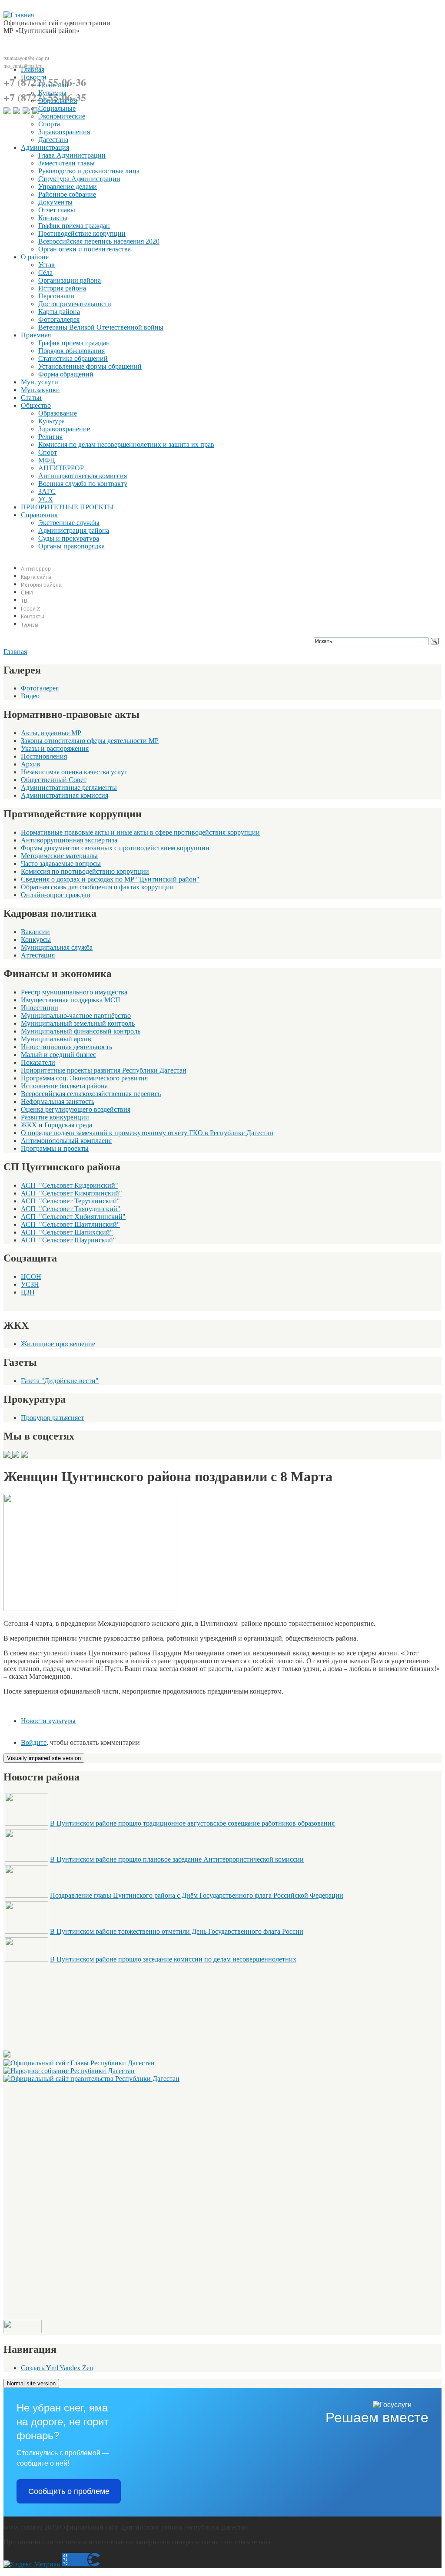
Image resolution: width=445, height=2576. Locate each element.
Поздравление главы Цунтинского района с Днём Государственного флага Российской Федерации (197, 1895)
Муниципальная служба (57, 947)
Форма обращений (66, 374)
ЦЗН (28, 1292)
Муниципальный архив (56, 1039)
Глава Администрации (72, 155)
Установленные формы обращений (90, 366)
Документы (55, 202)
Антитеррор (36, 568)
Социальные (57, 108)
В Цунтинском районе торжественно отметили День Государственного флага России (177, 1931)
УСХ (46, 499)
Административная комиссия (65, 795)
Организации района (70, 280)
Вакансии (35, 932)
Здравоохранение (64, 429)
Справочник (39, 515)
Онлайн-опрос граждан (56, 895)
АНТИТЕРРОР (61, 468)
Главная (33, 69)
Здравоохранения (64, 132)
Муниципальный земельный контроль (78, 1023)
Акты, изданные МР (51, 733)
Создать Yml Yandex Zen (57, 2368)
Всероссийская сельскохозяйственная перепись (91, 1094)
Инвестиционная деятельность (66, 1047)
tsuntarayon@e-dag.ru (26, 58)
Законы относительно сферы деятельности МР (90, 741)
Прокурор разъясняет (52, 1418)
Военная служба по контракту (83, 484)
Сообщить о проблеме (69, 2491)
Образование (58, 413)
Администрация (45, 147)
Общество (36, 405)
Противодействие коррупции (82, 233)
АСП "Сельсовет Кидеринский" (70, 1185)
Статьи (31, 398)
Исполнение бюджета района (64, 1086)
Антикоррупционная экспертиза (69, 840)
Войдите (34, 1742)
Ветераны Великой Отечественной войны (101, 327)
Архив (31, 764)
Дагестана (53, 140)
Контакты (53, 218)
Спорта (49, 124)
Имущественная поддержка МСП (71, 1000)
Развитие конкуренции (55, 1117)
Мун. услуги (40, 382)
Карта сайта (36, 577)
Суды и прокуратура (69, 538)
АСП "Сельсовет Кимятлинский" (71, 1193)
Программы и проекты (55, 1148)
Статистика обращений (73, 358)
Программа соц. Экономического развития (84, 1078)
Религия (50, 437)
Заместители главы (66, 163)
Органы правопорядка (71, 546)
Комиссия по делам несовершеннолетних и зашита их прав (126, 444)
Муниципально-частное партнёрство (76, 1016)
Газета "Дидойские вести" (60, 1381)
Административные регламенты (69, 788)
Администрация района (74, 530)
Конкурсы (36, 940)
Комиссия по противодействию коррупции (85, 871)
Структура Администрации (79, 179)
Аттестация (38, 955)
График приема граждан (74, 226)
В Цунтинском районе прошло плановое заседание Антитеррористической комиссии (177, 1859)
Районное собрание (67, 194)
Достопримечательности (75, 304)
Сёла (45, 272)
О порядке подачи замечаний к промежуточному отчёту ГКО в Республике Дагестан (147, 1133)
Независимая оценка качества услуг (74, 772)
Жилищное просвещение (58, 1344)
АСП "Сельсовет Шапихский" (67, 1232)
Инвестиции (40, 1008)
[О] (91, 2079)
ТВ (24, 601)
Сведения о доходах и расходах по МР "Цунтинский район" (110, 879)
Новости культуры (48, 1721)
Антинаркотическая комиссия (83, 476)
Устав (46, 265)
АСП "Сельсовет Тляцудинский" (71, 1209)
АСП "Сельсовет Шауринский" (68, 1240)
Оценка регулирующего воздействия (76, 1109)
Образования (58, 101)
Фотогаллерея (59, 319)
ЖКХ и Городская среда (56, 1125)
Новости (34, 77)
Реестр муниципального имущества (74, 992)
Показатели (38, 1062)
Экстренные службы (69, 523)
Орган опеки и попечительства (85, 249)
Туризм (30, 624)
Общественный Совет (54, 780)
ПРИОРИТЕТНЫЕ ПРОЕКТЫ (67, 507)
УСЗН (30, 1284)
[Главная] (19, 15)
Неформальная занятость (58, 1101)
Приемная (36, 335)
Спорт (48, 452)
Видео (30, 696)
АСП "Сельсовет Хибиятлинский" (73, 1217)
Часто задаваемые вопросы (61, 864)
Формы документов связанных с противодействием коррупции (115, 848)
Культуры (52, 93)
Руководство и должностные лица (89, 171)
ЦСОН (31, 1276)
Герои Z (30, 608)
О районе (35, 257)
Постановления (44, 756)
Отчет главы (57, 210)
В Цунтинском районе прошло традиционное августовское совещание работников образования (192, 1823)
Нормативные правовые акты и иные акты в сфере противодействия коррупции (140, 832)
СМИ (27, 592)
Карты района (59, 312)
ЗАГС (47, 491)
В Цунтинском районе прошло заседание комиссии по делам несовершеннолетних (173, 1959)
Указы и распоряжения (55, 748)
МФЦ (47, 460)
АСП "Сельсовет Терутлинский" (70, 1201)
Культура (51, 421)
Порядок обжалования (71, 351)
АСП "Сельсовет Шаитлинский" (70, 1224)
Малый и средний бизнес (58, 1055)
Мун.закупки (40, 390)
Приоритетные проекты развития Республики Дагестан (104, 1070)
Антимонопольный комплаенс (66, 1141)
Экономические (62, 116)
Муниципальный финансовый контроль (81, 1031)
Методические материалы (59, 856)
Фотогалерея (40, 688)
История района (62, 288)
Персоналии (56, 296)
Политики (53, 85)
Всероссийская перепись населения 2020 (99, 241)
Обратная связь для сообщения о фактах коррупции (97, 887)
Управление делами (68, 187)
